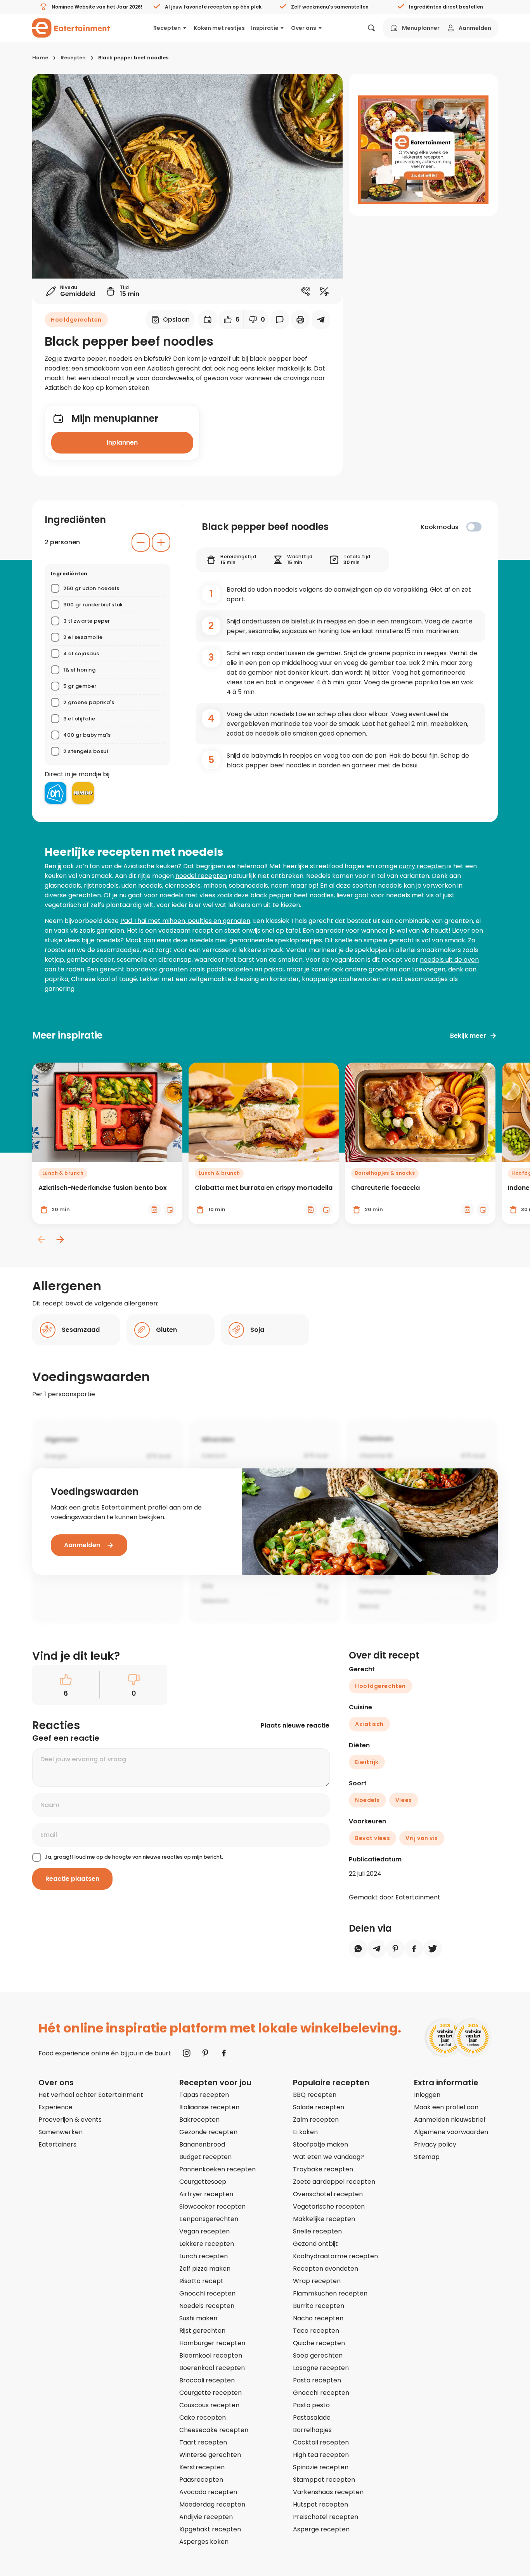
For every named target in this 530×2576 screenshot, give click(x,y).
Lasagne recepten (321, 2368)
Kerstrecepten (202, 2467)
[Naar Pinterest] (205, 2053)
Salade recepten (319, 2107)
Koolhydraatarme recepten (335, 2256)
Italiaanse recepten (209, 2107)
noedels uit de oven (449, 960)
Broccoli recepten (207, 2380)
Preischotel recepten (326, 2517)
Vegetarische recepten (329, 2206)
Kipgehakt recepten (210, 2529)
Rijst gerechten (202, 2331)
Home (40, 58)
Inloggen (427, 2095)
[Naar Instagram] (187, 2053)
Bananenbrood (202, 2144)
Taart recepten (203, 2442)
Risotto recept (201, 2281)
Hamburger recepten (212, 2343)
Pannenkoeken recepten (217, 2169)
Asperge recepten (321, 2529)
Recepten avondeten (326, 2269)
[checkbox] (474, 527)
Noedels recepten (207, 2306)
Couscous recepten (209, 2405)
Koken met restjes (219, 28)
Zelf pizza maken (205, 2269)
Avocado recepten (208, 2492)
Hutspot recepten (320, 2504)
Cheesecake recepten (214, 2430)
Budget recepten (205, 2157)
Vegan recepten (204, 2231)
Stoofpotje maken (320, 2144)
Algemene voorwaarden (451, 2132)
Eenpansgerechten (209, 2219)
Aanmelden (475, 28)
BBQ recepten (315, 2095)
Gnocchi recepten (207, 2293)
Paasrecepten (201, 2480)
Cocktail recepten (321, 2442)
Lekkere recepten (207, 2244)
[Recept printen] (300, 320)
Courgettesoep (203, 2182)
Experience (55, 2107)
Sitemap (427, 2157)
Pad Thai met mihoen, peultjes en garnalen (185, 921)
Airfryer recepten (206, 2194)
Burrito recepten (319, 2306)
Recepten (167, 28)
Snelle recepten (317, 2231)
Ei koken (305, 2132)
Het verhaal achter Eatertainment (91, 2095)
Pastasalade (312, 2418)
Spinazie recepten (321, 2467)
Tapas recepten (204, 2095)
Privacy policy (435, 2144)
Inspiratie (265, 28)
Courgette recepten (210, 2393)
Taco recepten (316, 2331)
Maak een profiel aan (446, 2107)
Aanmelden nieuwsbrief (450, 2120)
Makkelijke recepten (324, 2219)
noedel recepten (201, 876)
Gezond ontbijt (315, 2244)
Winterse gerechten (210, 2455)
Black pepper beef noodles (133, 58)
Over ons (304, 28)
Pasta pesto (311, 2405)
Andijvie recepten (206, 2517)
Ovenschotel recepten (328, 2194)
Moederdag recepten (212, 2504)
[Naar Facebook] (224, 2053)
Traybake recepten (323, 2169)
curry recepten (422, 866)
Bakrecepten (199, 2120)
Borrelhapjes (312, 2430)
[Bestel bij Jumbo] (83, 793)
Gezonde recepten (208, 2132)
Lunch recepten (204, 2256)
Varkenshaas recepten (328, 2492)
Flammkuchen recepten (330, 2293)
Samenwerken (61, 2132)
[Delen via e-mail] (321, 320)
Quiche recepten (319, 2343)
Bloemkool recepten (211, 2355)
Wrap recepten (317, 2281)
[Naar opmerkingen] (280, 320)
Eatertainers (57, 2144)
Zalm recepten (316, 2120)
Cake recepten (203, 2418)
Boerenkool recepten (212, 2368)
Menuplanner (421, 28)
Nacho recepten (318, 2318)
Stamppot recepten (324, 2480)
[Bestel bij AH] (55, 793)
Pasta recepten (317, 2380)
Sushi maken (198, 2318)
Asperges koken (204, 2542)
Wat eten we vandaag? (328, 2157)
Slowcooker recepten (212, 2206)
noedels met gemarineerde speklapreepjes (256, 940)
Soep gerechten (318, 2355)
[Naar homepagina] (71, 28)
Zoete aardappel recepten (334, 2182)
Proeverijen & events (70, 2120)
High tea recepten (321, 2455)
